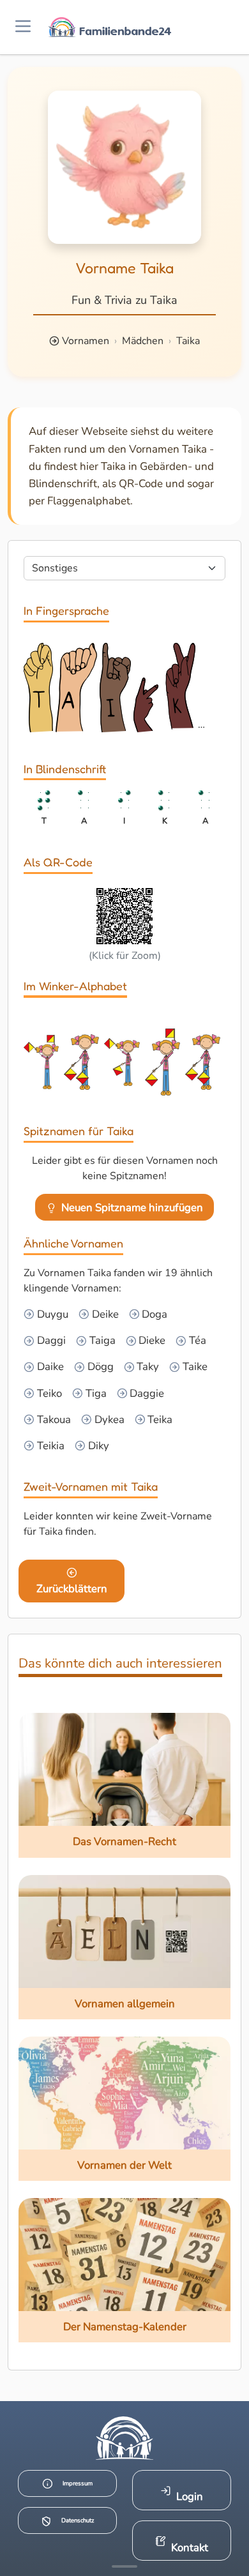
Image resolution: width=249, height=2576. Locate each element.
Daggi (50, 1340)
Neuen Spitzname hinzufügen (132, 1208)
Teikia (49, 1446)
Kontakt (190, 2548)
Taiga (101, 1340)
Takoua (53, 1420)
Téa (196, 1340)
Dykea (108, 1420)
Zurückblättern (72, 1589)
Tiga (95, 1393)
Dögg (99, 1367)
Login (190, 2497)
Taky (147, 1367)
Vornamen (86, 341)
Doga (153, 1314)
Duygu (51, 1314)
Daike (49, 1367)
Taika (188, 341)
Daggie (146, 1393)
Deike (104, 1314)
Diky (97, 1446)
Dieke (151, 1340)
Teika (159, 1420)
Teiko (48, 1393)
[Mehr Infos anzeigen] (124, 2566)
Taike (194, 1367)
